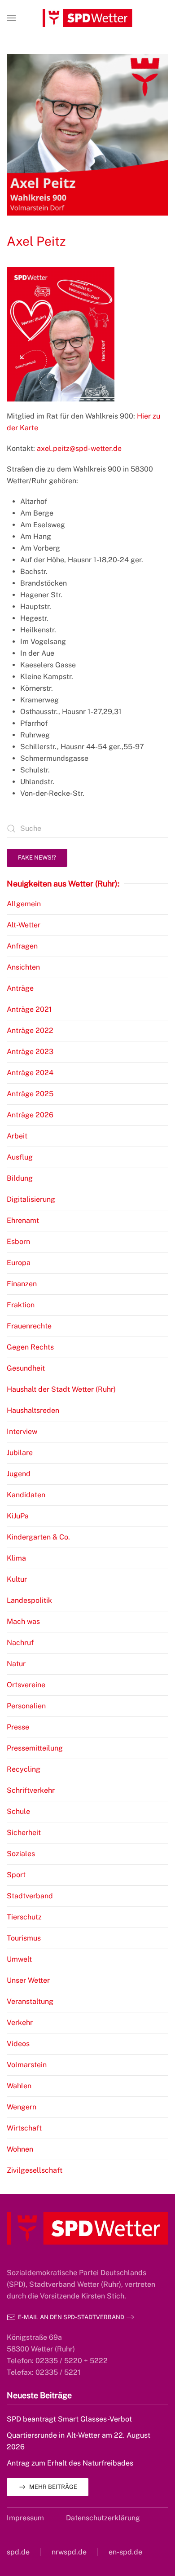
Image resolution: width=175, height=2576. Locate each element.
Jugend (19, 1474)
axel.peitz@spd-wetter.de (79, 448)
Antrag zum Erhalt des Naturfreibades (70, 2463)
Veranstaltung (30, 2001)
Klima (16, 1558)
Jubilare (20, 1453)
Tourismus (24, 1938)
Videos (18, 2044)
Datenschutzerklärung (103, 2518)
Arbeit (17, 1136)
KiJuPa (18, 1516)
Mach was (23, 1621)
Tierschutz (24, 1917)
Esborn (18, 1242)
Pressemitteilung (35, 1748)
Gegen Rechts (30, 1347)
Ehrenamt (23, 1220)
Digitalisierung (31, 1199)
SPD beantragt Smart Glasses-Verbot (69, 2419)
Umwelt (19, 1959)
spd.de (18, 2552)
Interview (22, 1431)
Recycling (24, 1769)
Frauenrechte (29, 1326)
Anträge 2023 (30, 1052)
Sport (16, 1875)
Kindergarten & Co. (38, 1537)
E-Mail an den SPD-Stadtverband (71, 2317)
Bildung (20, 1178)
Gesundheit (26, 1368)
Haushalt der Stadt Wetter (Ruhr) (61, 1389)
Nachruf (20, 1643)
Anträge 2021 (29, 1009)
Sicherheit (24, 1833)
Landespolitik (29, 1600)
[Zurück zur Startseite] (87, 18)
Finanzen (22, 1284)
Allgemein (24, 904)
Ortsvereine (26, 1685)
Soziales (21, 1854)
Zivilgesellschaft (35, 2170)
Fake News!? (37, 858)
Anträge (20, 988)
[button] (11, 18)
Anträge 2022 (30, 1030)
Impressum (25, 2518)
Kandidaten (26, 1495)
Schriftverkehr (31, 1790)
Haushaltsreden (33, 1410)
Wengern (22, 2107)
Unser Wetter (28, 1980)
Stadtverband (30, 1896)
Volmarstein (27, 2065)
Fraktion (21, 1305)
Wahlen (19, 2086)
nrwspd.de (69, 2552)
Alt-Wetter (24, 925)
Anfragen (22, 946)
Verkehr (20, 2022)
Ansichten (23, 967)
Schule (18, 1811)
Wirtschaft (24, 2128)
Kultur (17, 1579)
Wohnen (20, 2149)
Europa (19, 1263)
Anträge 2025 (30, 1094)
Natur (16, 1664)
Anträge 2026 (30, 1115)
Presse (18, 1727)
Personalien (26, 1706)
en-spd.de (125, 2552)
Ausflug (20, 1157)
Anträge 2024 (30, 1073)
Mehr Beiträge (53, 2487)
